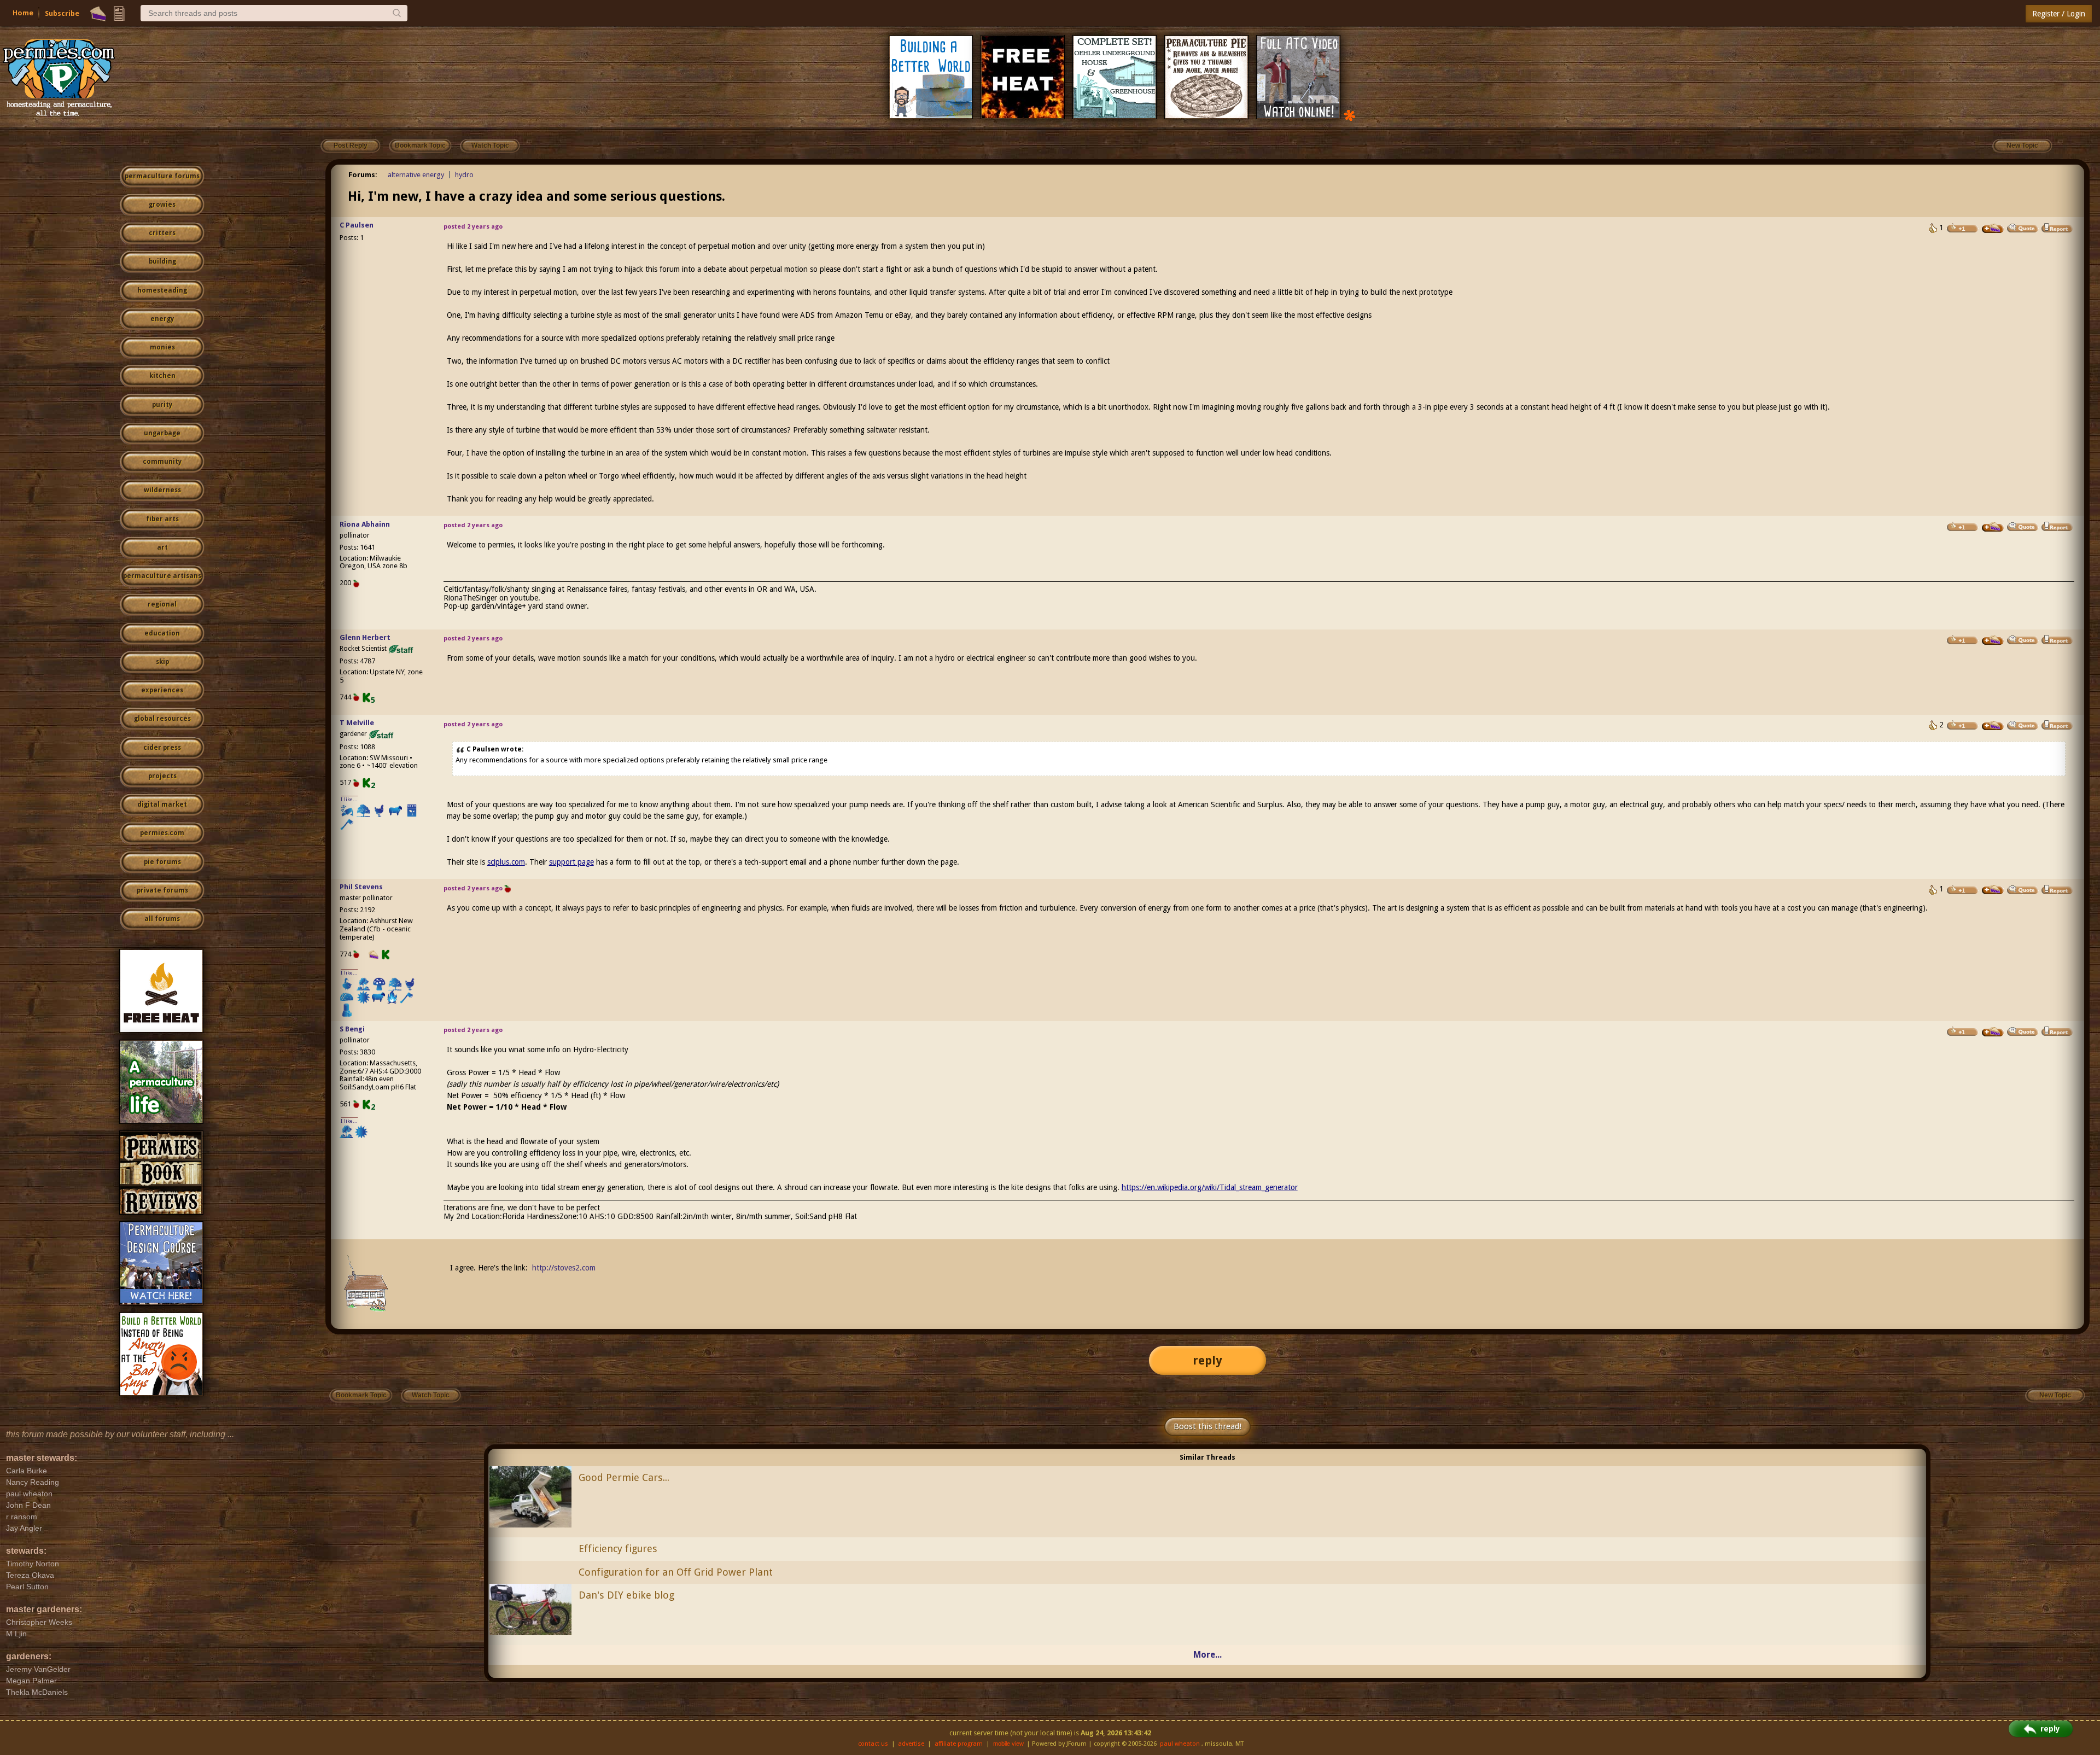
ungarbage (162, 433)
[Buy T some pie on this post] (1993, 726)
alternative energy (416, 175)
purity (162, 405)
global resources (162, 719)
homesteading (162, 290)
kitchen (162, 376)
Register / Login (2059, 14)
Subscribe (62, 13)
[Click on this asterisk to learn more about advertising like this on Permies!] (1350, 115)
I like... (349, 799)
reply (1207, 1360)
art (162, 547)
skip (162, 662)
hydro (464, 175)
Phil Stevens (361, 887)
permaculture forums (162, 176)
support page (571, 862)
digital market (162, 804)
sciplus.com (506, 862)
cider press (162, 748)
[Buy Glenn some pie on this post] (1993, 640)
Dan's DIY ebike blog (626, 1595)
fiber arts (162, 519)
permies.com (162, 833)
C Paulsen (357, 225)
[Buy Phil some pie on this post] (1993, 890)
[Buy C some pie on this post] (1993, 229)
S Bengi (352, 1029)
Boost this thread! (1207, 1426)
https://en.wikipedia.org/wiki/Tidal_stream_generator (1210, 1187)
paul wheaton (1180, 1744)
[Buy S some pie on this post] (1993, 1032)
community (162, 462)
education (162, 633)
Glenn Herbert (365, 637)
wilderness (162, 490)
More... (1207, 1655)
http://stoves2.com (564, 1268)
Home (23, 13)
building (162, 261)
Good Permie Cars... (624, 1477)
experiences (162, 690)
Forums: (363, 175)
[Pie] (98, 14)
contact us (873, 1744)
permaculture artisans (162, 576)
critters (162, 233)
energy (162, 319)
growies (162, 205)
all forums (162, 919)
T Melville (357, 723)
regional (162, 604)
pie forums (162, 862)
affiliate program (959, 1744)
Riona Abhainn (365, 524)
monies (162, 347)
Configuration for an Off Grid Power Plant (676, 1572)
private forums (162, 890)
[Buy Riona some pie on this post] (1993, 527)
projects (162, 776)
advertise (911, 1744)
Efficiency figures (618, 1549)
